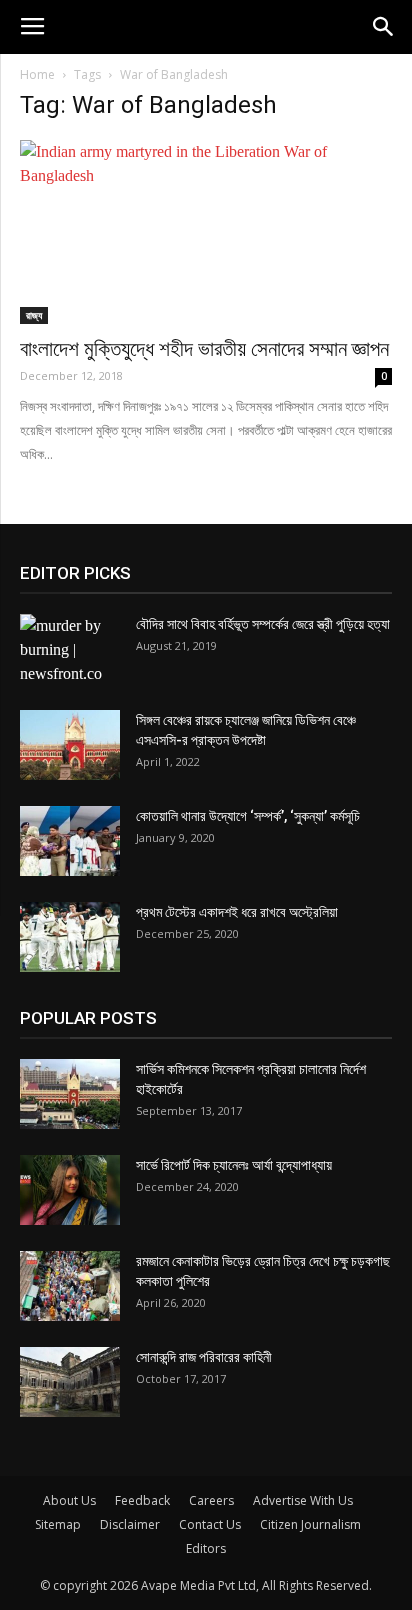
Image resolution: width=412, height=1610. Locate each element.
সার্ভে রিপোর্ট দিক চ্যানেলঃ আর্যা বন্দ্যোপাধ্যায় (234, 1165)
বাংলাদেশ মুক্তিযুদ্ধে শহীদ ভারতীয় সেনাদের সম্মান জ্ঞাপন (204, 349)
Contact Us (210, 1524)
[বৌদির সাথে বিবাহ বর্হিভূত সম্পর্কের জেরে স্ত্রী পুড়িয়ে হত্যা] (70, 650)
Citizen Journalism (310, 1524)
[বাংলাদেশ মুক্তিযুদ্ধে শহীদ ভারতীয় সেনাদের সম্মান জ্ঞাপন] (206, 232)
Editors (206, 1548)
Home (37, 74)
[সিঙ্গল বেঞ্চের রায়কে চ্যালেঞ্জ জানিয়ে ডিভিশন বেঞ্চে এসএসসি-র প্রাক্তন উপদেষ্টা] (70, 745)
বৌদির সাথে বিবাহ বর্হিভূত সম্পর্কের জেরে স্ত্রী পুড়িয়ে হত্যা (263, 624)
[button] (384, 27)
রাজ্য (34, 315)
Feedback (142, 1500)
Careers (211, 1500)
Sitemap (58, 1524)
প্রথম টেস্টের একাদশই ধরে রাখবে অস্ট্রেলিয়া (237, 912)
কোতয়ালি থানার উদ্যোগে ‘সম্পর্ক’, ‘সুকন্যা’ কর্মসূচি (248, 816)
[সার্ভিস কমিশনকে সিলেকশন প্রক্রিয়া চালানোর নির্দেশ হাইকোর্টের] (70, 1094)
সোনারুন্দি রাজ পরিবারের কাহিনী (204, 1357)
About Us (69, 1500)
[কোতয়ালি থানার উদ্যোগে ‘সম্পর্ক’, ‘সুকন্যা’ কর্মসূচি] (70, 841)
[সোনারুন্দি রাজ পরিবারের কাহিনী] (70, 1382)
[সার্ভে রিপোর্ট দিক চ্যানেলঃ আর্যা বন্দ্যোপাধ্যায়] (70, 1190)
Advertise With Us (303, 1500)
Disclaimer (130, 1524)
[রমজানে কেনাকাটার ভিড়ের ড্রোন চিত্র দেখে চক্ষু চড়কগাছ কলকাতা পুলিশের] (70, 1286)
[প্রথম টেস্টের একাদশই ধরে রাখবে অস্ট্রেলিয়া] (70, 937)
